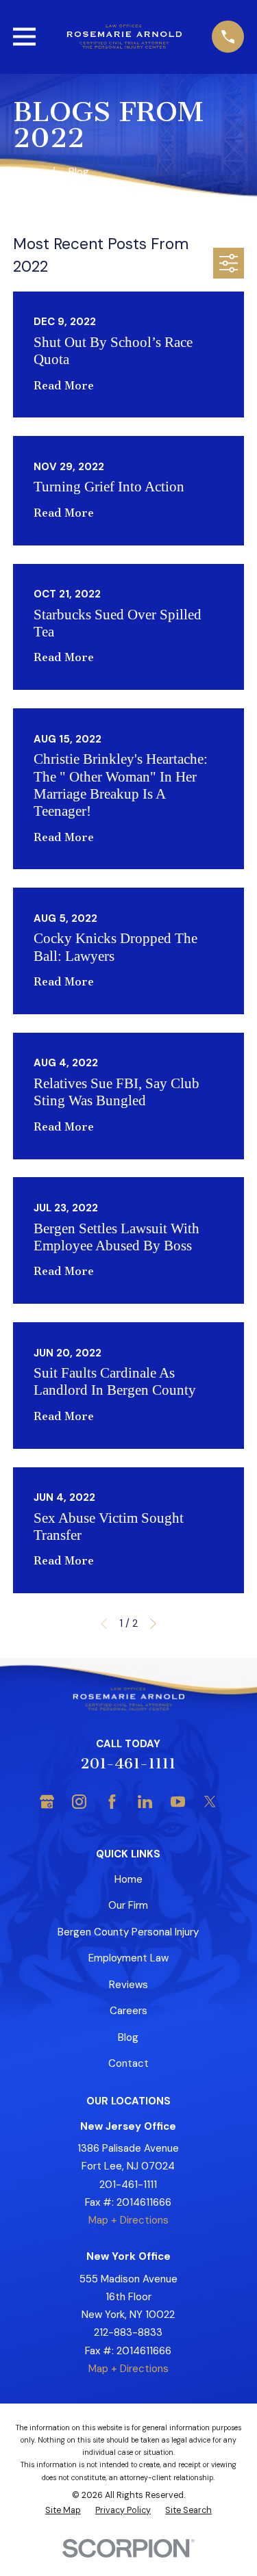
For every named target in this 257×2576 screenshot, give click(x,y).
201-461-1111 (128, 1763)
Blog (128, 2037)
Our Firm (128, 1905)
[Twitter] (210, 1802)
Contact (128, 2063)
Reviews (128, 1985)
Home (128, 1879)
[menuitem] (63, 2511)
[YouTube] (178, 1802)
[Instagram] (79, 1802)
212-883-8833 (128, 2332)
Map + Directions (128, 2220)
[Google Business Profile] (47, 1802)
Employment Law (128, 1958)
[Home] (124, 37)
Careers (128, 2011)
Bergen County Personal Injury (128, 1932)
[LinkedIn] (145, 1802)
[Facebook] (112, 1802)
